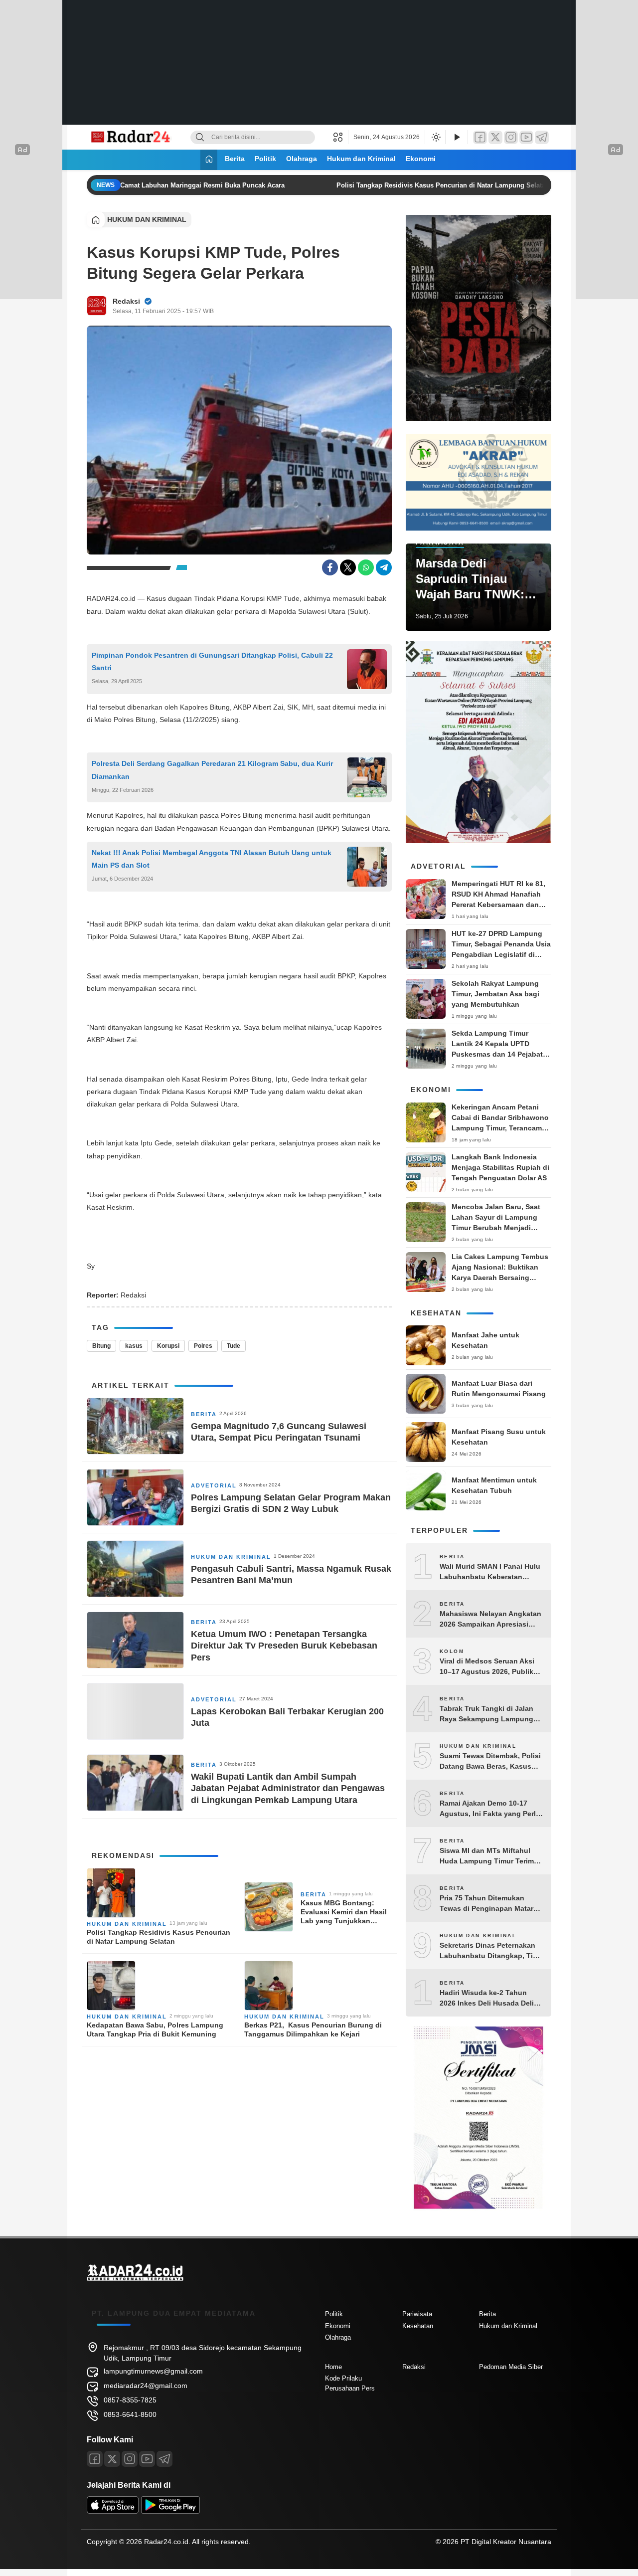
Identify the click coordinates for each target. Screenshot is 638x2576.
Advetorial (214, 1485)
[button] (341, 137)
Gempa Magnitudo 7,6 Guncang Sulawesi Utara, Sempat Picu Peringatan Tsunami (279, 1432)
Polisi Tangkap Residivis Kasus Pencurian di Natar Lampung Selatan (429, 185)
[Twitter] (495, 137)
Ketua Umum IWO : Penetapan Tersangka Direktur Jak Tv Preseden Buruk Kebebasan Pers (284, 1646)
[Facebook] (480, 137)
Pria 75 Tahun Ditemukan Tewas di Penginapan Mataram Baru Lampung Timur (491, 1904)
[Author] (97, 306)
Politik (265, 159)
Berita (235, 159)
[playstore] (170, 2511)
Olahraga (302, 159)
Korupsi (168, 1346)
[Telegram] (542, 137)
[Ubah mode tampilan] (435, 137)
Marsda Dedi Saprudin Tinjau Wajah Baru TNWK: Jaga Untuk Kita (470, 579)
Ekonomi (421, 159)
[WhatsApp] (366, 567)
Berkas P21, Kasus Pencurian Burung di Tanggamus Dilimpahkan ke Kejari (313, 2029)
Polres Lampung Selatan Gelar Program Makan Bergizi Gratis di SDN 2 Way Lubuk (291, 1503)
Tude (234, 1346)
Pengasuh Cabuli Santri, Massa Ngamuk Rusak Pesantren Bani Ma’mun (291, 1574)
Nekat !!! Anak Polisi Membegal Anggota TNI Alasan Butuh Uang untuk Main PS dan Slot (212, 859)
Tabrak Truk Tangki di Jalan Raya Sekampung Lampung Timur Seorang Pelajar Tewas (489, 1714)
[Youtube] (147, 2459)
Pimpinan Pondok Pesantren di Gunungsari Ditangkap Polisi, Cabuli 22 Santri (212, 661)
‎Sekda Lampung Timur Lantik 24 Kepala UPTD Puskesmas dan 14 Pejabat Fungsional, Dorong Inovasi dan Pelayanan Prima (499, 1054)
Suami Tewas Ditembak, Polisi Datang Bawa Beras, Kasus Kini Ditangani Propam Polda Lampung (490, 1762)
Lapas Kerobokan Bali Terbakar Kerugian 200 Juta (287, 1717)
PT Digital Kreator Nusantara (506, 2542)
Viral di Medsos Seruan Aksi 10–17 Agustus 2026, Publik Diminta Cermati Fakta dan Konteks (487, 1667)
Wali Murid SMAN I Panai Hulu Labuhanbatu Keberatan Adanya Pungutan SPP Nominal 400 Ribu (490, 1572)
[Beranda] (209, 160)
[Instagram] (511, 137)
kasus (134, 1346)
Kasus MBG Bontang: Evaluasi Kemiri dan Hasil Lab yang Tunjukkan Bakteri (344, 1912)
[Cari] (200, 137)
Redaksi (126, 301)
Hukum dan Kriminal (361, 159)
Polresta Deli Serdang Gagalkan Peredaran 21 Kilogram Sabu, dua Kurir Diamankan (212, 770)
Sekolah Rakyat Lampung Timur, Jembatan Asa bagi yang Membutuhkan (495, 994)
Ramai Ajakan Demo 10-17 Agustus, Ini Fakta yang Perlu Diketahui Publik (490, 1809)
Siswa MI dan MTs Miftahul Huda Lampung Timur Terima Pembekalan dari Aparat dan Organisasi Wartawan (489, 1856)
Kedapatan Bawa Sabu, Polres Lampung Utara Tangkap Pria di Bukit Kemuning (155, 2029)
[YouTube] (526, 137)
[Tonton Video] (457, 137)
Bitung (101, 1346)
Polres (203, 1346)
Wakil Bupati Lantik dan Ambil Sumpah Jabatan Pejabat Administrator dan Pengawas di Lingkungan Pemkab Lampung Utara (288, 1788)
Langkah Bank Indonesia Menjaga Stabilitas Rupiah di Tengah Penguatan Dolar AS (500, 1167)
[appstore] (113, 2511)
